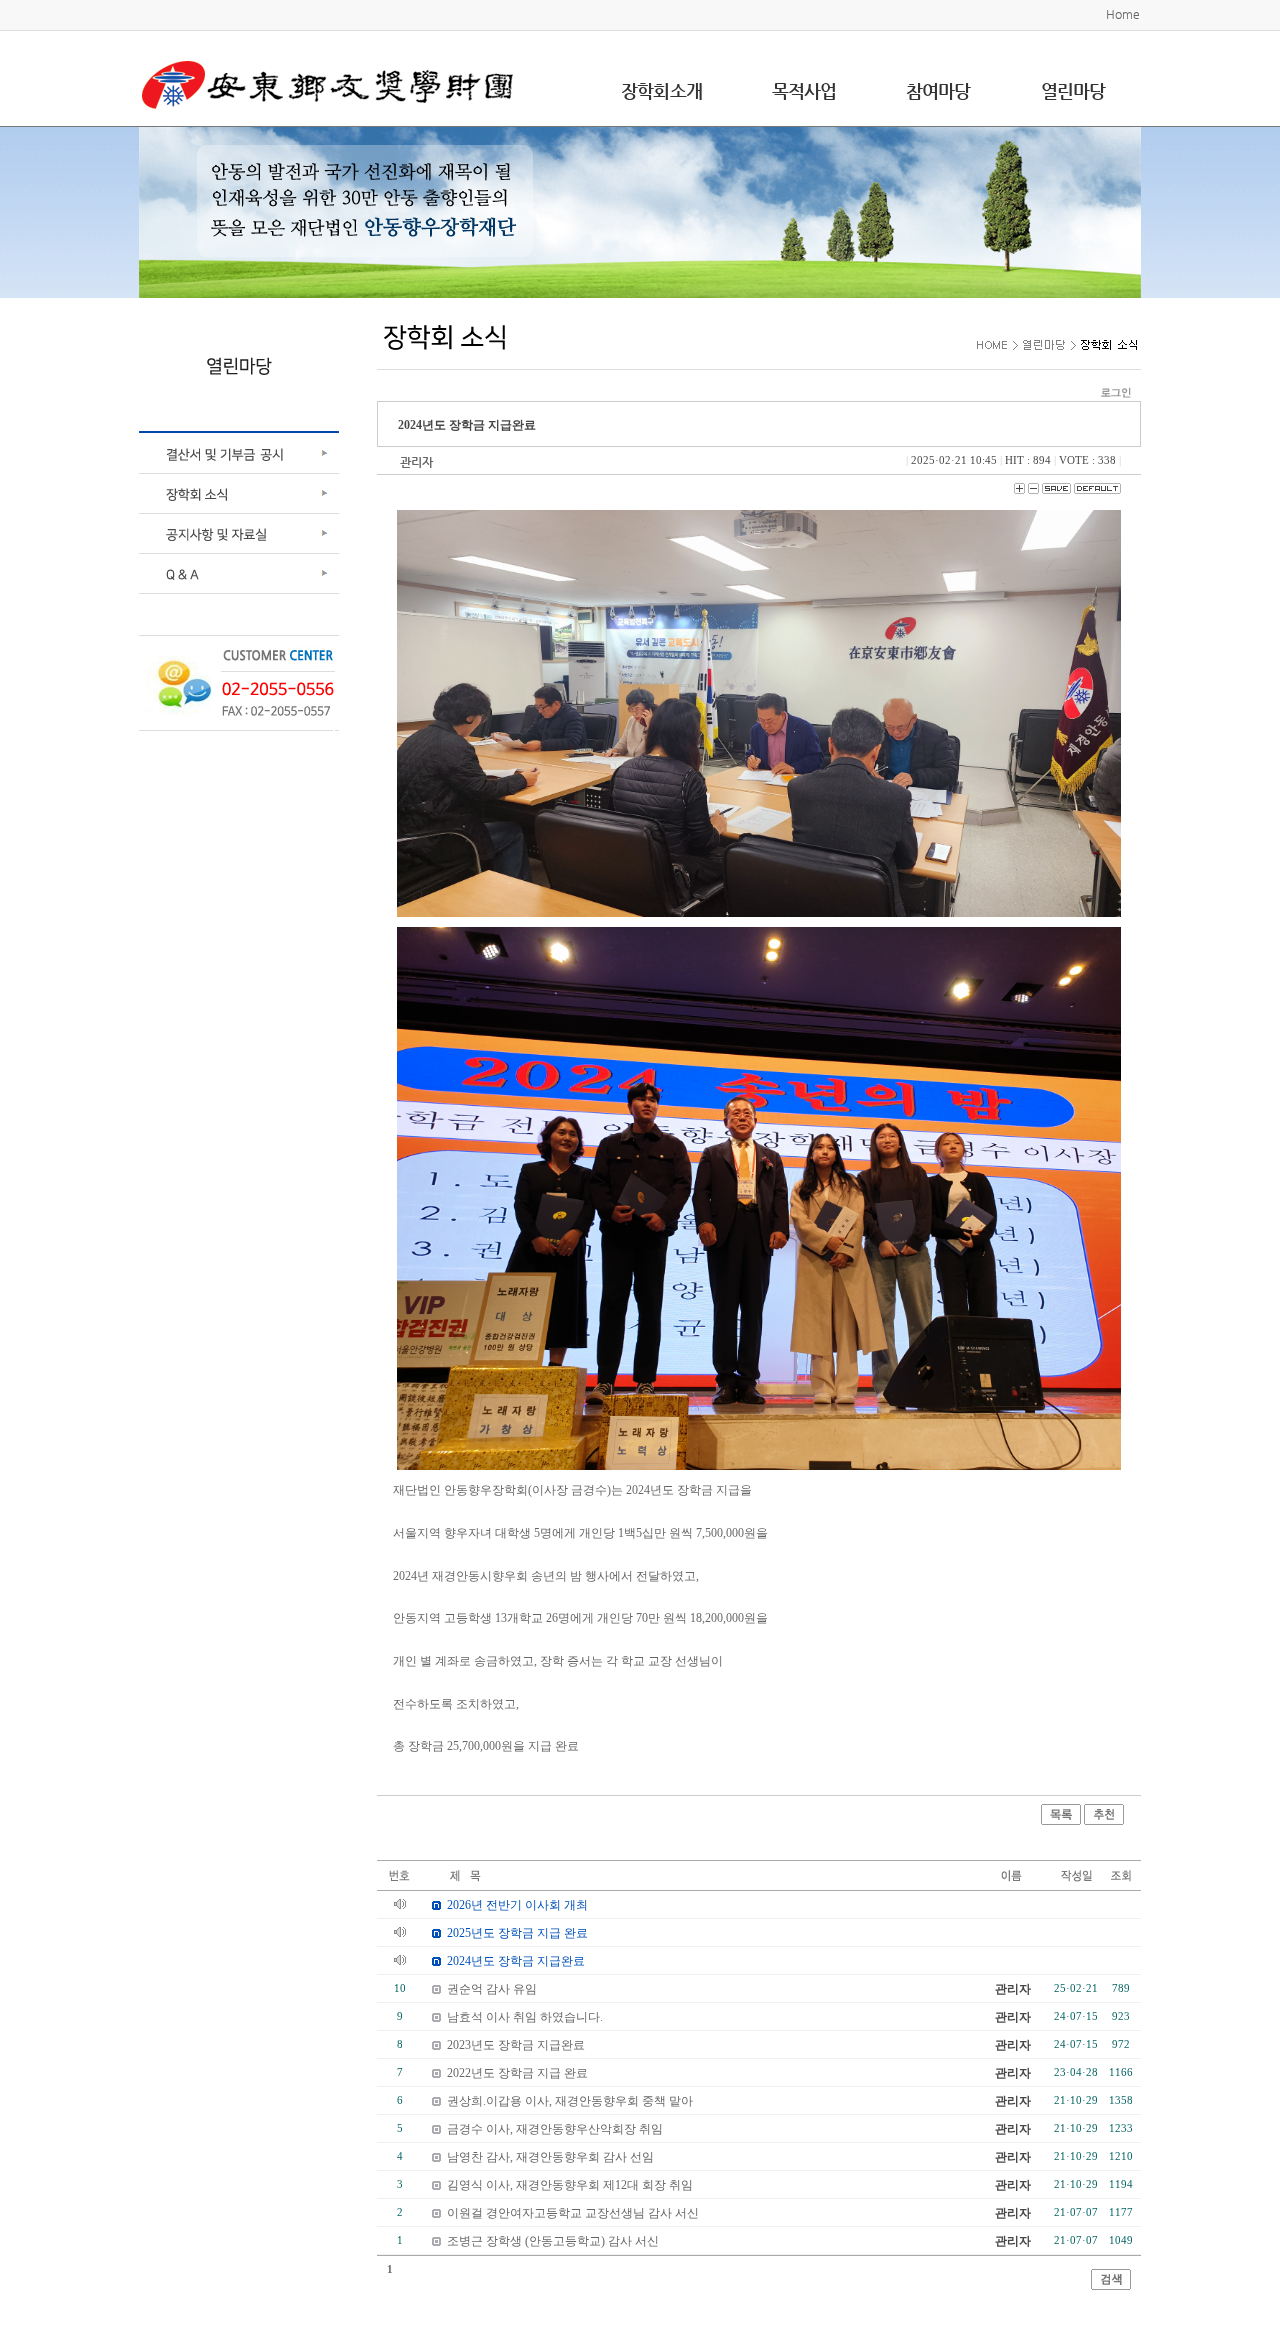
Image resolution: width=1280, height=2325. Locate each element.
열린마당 (1073, 90)
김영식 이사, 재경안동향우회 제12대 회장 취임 (570, 2185)
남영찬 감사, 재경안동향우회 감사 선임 (550, 2157)
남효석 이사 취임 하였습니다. (525, 2017)
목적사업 (804, 90)
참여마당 (938, 90)
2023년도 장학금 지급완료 (516, 2045)
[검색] (1111, 2278)
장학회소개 (661, 90)
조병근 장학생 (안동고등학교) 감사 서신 (553, 2241)
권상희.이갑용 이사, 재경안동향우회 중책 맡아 (570, 2101)
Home (1123, 14)
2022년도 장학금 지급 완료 (517, 2073)
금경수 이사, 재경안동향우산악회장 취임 (555, 2129)
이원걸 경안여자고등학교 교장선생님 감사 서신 (573, 2213)
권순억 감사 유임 (492, 1989)
